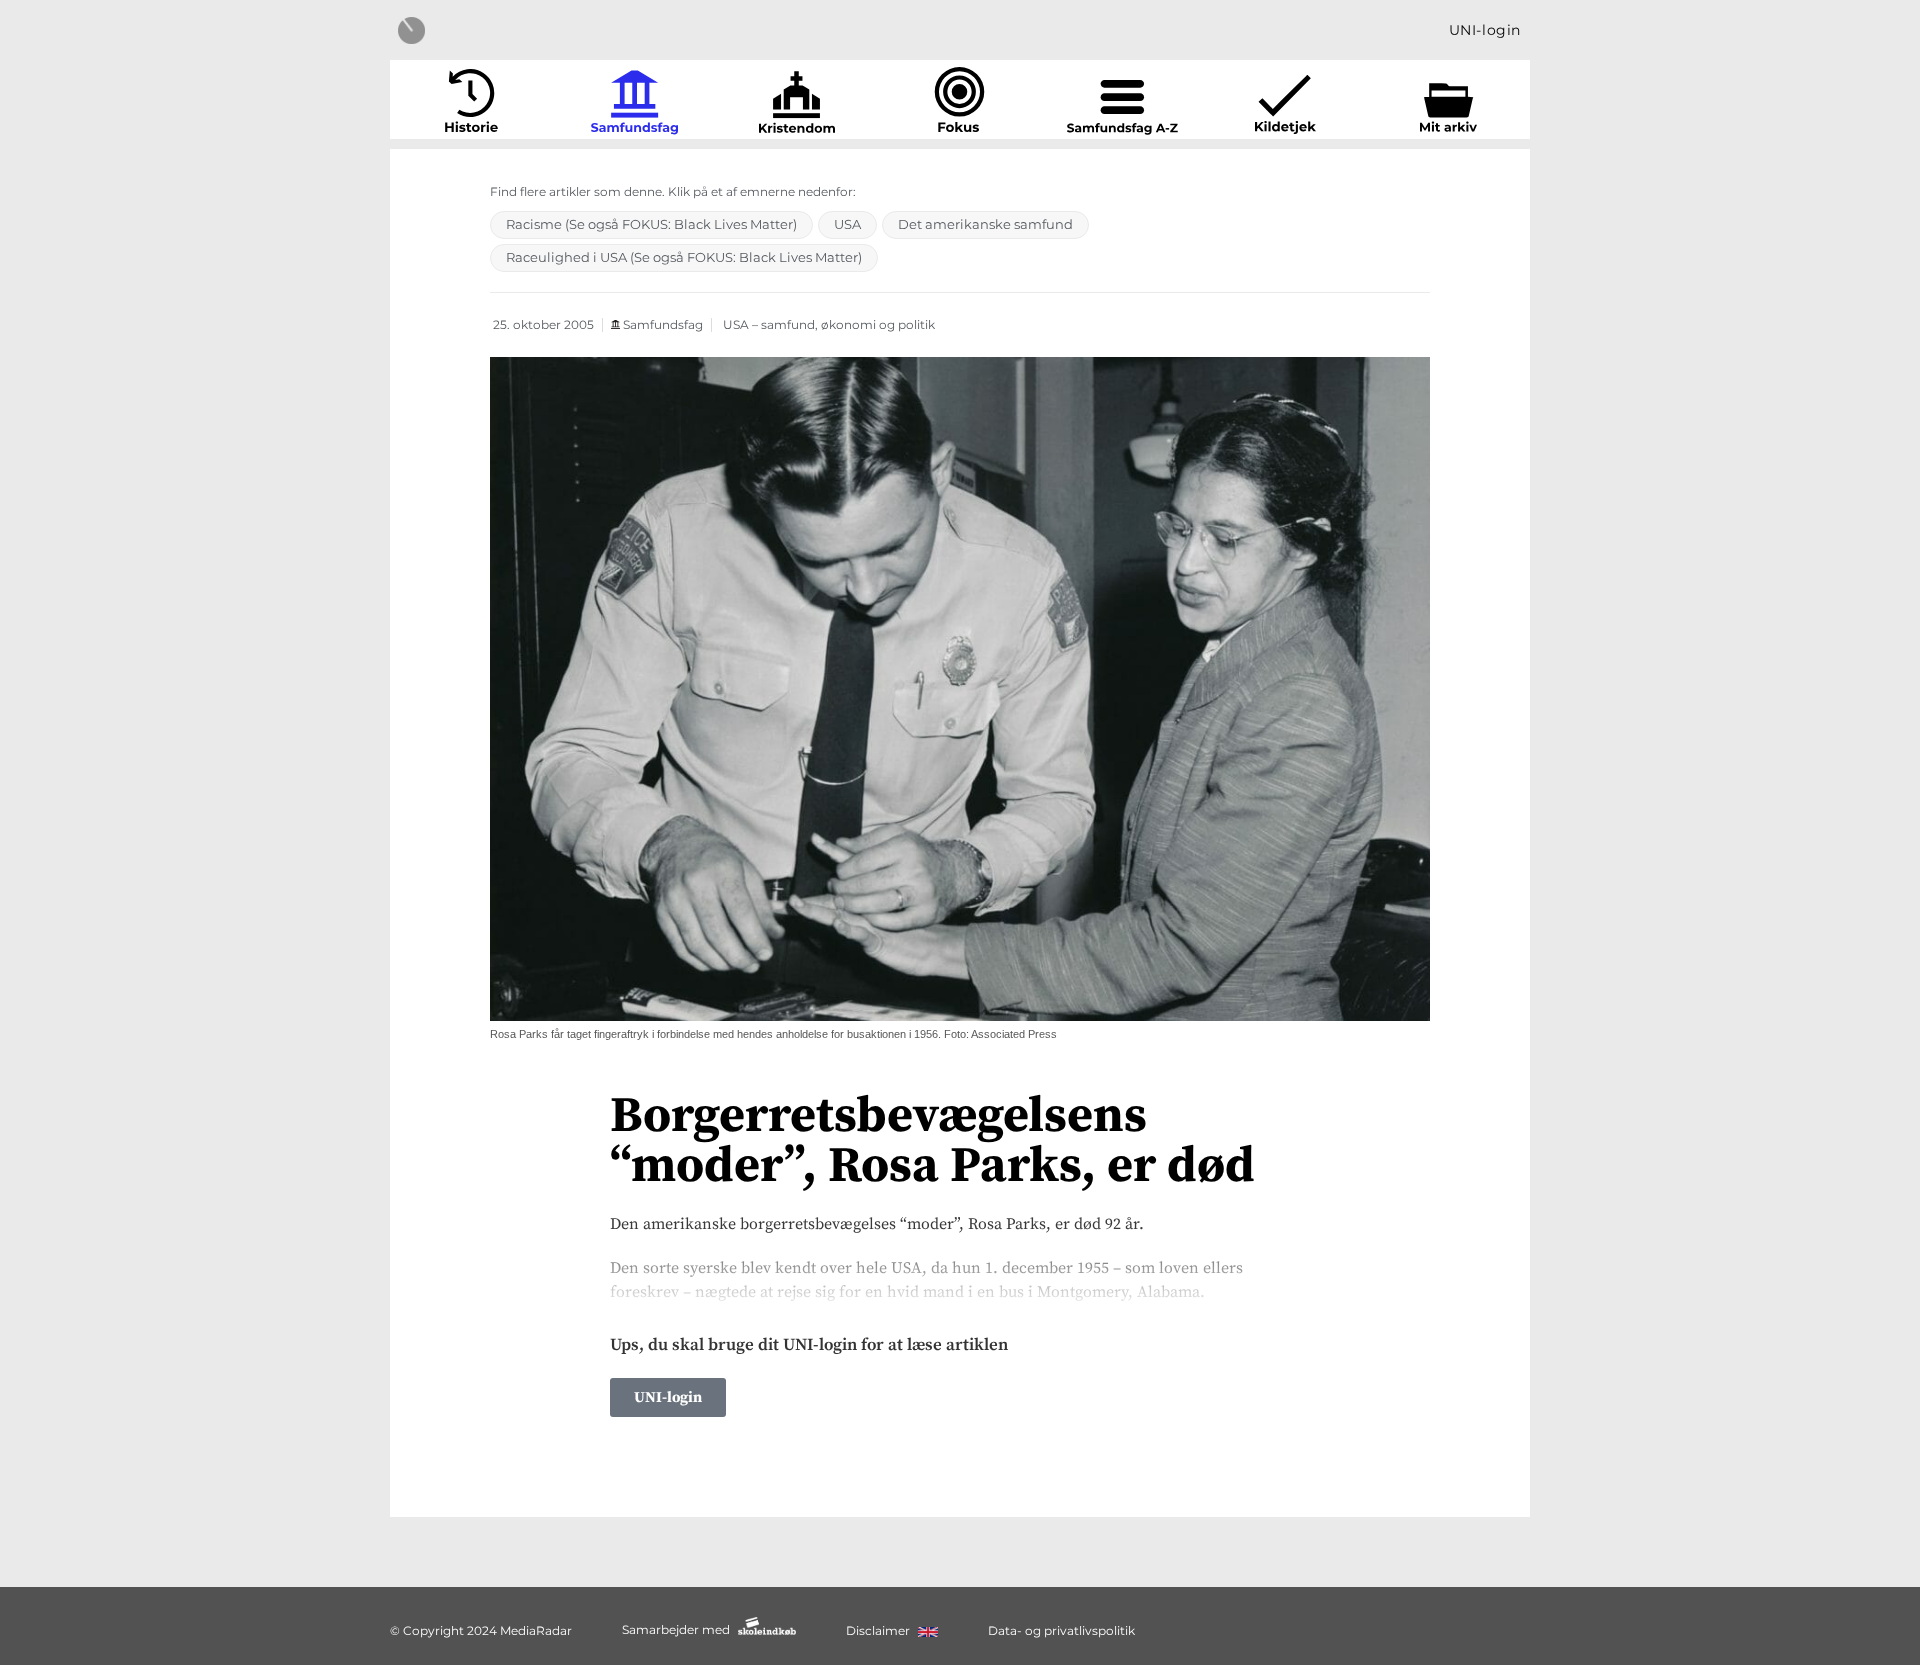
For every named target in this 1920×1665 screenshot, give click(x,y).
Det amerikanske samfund (985, 224)
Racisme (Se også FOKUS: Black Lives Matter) (651, 224)
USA (847, 224)
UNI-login (1485, 30)
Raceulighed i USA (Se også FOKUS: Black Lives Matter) (684, 257)
